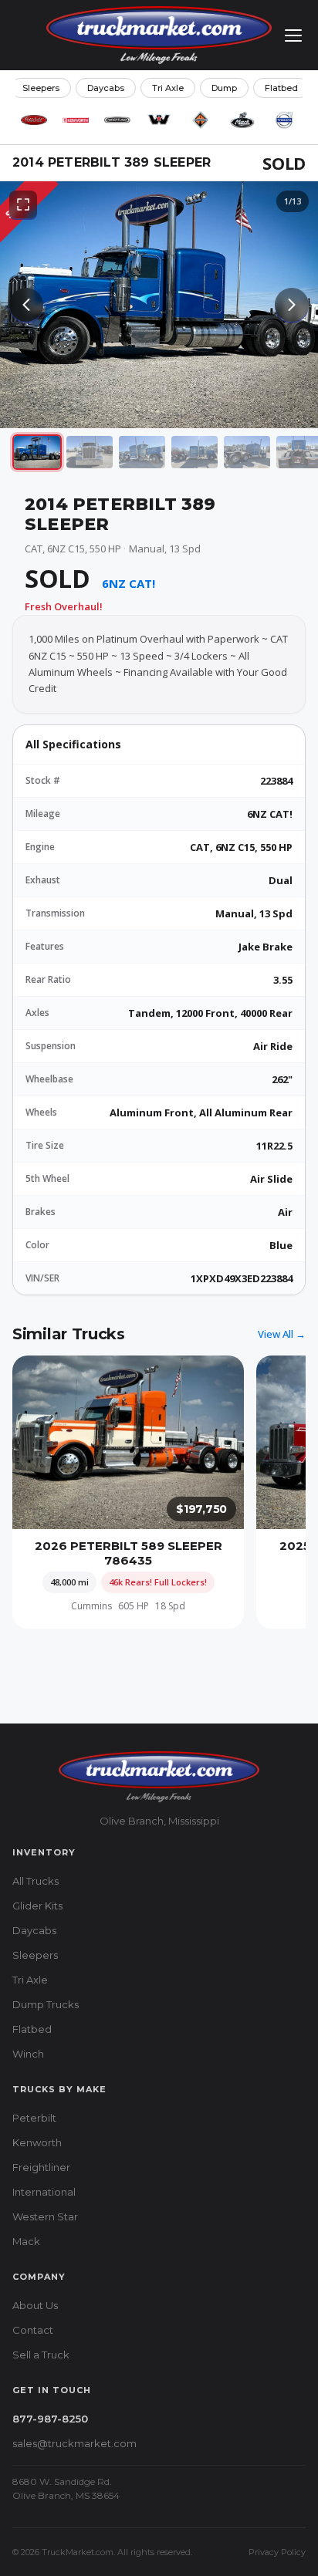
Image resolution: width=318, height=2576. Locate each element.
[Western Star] (159, 120)
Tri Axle (168, 88)
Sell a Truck (41, 2355)
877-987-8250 (50, 2419)
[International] (201, 120)
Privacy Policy (277, 2552)
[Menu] (293, 35)
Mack (26, 2241)
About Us (35, 2305)
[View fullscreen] (23, 204)
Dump (224, 88)
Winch (28, 2054)
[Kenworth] (76, 120)
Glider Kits (37, 1906)
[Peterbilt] (34, 120)
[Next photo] (292, 305)
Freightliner (41, 2167)
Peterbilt (34, 2118)
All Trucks (36, 1881)
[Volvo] (284, 120)
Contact (33, 2330)
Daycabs (106, 88)
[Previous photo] (26, 305)
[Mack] (242, 120)
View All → (282, 1334)
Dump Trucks (46, 2004)
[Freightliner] (117, 120)
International (44, 2192)
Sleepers (41, 88)
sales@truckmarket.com (74, 2443)
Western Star (45, 2216)
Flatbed (281, 88)
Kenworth (37, 2142)
